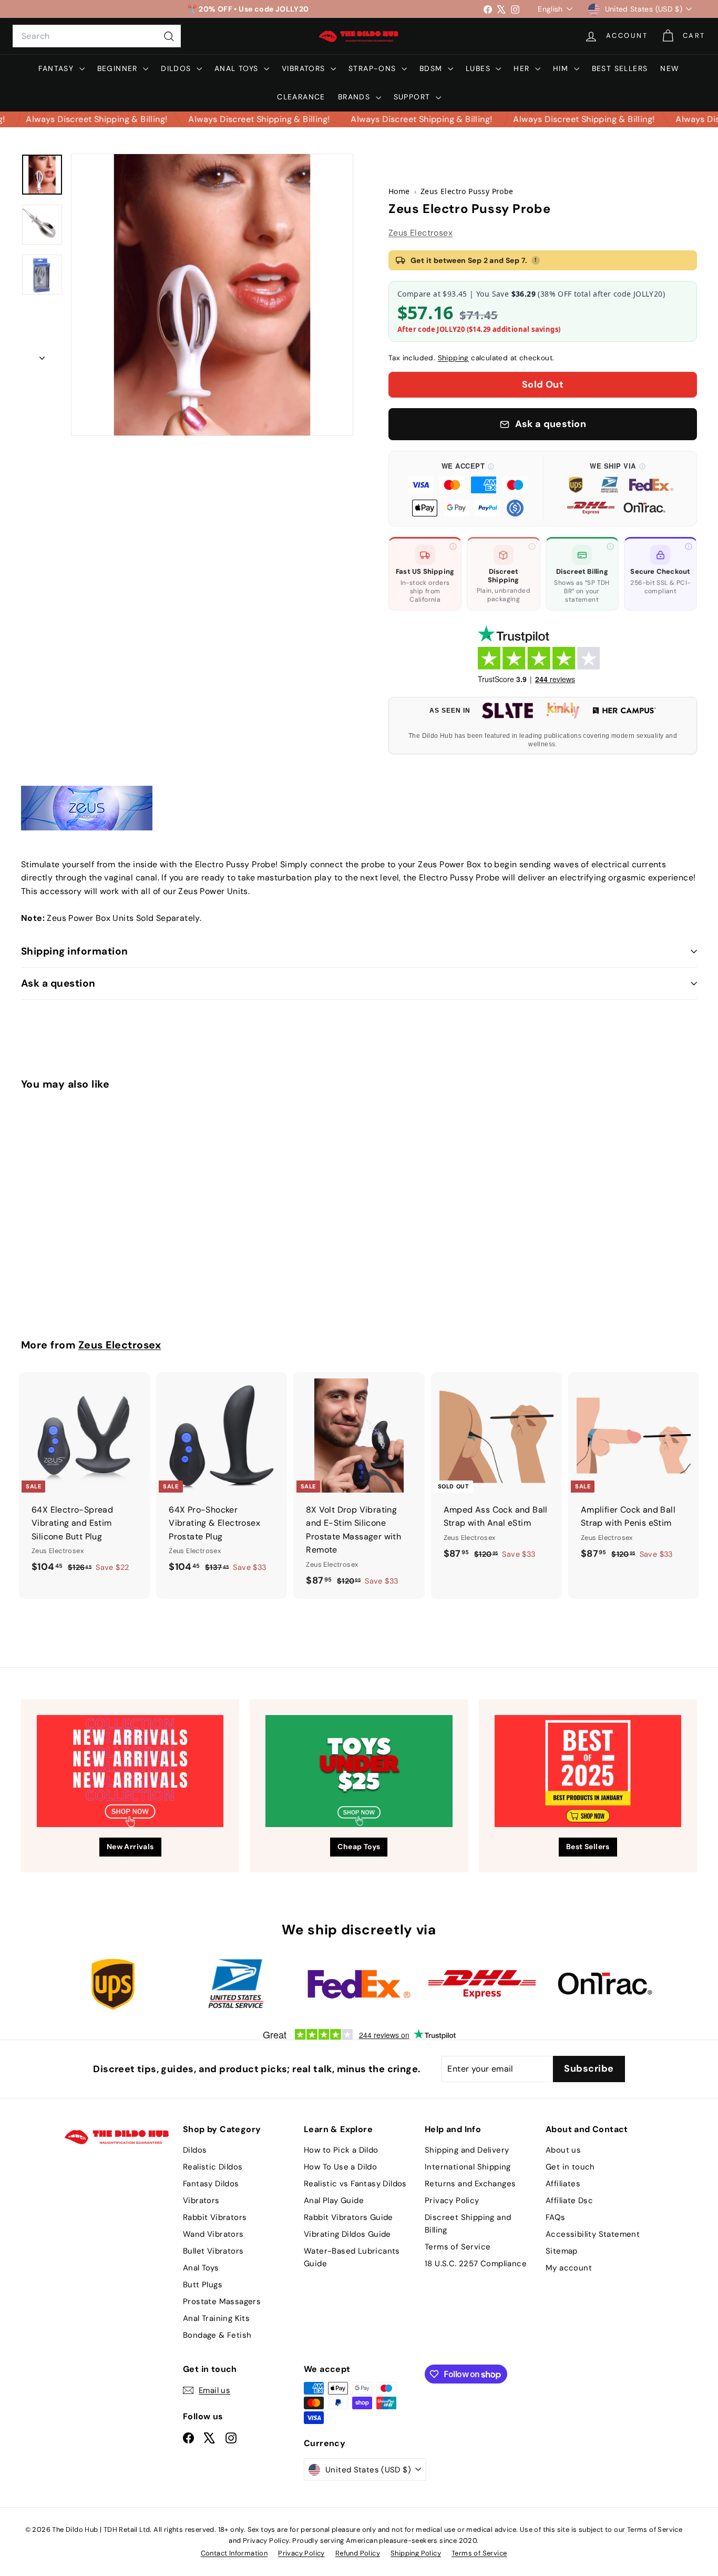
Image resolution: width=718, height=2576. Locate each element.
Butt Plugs (203, 2285)
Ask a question (58, 983)
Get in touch (570, 2167)
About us (563, 2150)
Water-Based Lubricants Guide (352, 2257)
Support (413, 97)
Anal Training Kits (216, 2318)
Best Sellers (620, 68)
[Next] (42, 355)
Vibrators (305, 68)
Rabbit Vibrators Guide (348, 2217)
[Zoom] (212, 295)
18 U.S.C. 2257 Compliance (476, 2264)
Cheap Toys (359, 1847)
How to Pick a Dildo (341, 2150)
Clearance (301, 97)
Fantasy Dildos (211, 2184)
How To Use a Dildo (340, 2167)
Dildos (177, 68)
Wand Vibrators (213, 2234)
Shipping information (75, 951)
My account (569, 2268)
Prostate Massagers (222, 2301)
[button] (468, 489)
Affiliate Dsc (569, 2200)
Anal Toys (238, 68)
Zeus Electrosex (420, 233)
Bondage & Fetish (217, 2335)
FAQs (556, 2217)
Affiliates (563, 2184)
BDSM (432, 68)
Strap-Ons (374, 68)
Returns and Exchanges (470, 2184)
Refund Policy (358, 2553)
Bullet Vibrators (213, 2251)
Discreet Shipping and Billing (468, 2224)
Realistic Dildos (213, 2167)
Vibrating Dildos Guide (347, 2234)
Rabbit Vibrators (215, 2217)
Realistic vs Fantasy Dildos (355, 2184)
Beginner (119, 68)
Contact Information (234, 2553)
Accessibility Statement (593, 2234)
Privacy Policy (452, 2200)
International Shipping (468, 2167)
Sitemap (562, 2251)
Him (562, 68)
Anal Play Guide (334, 2200)
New (670, 68)
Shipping (453, 358)
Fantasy (57, 68)
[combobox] (97, 36)
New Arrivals (130, 1847)
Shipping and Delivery (467, 2150)
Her (523, 68)
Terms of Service (458, 2247)
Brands (356, 97)
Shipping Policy (416, 2553)
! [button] (536, 260)
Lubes (479, 68)
